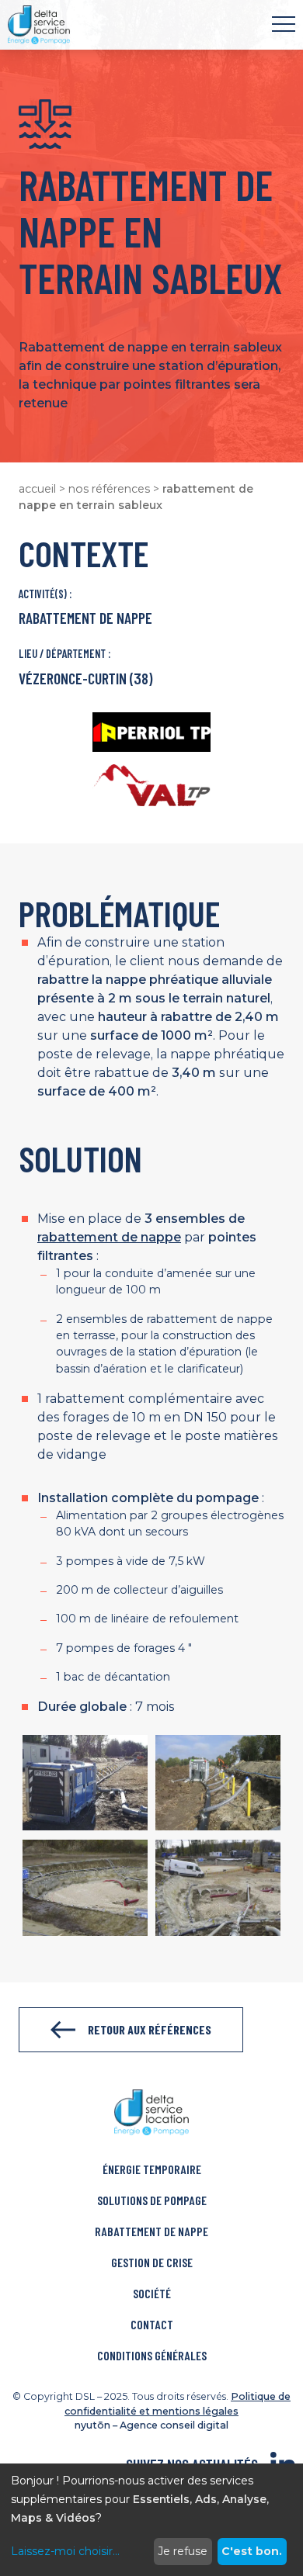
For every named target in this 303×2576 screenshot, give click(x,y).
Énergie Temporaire (152, 2169)
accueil (37, 489)
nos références (109, 489)
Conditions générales (152, 2355)
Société (152, 2293)
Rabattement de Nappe (151, 2231)
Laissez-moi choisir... (65, 2551)
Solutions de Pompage (152, 2200)
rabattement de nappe (109, 1237)
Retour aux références (150, 2029)
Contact (152, 2324)
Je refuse (183, 2551)
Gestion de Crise (152, 2262)
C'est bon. (252, 2551)
